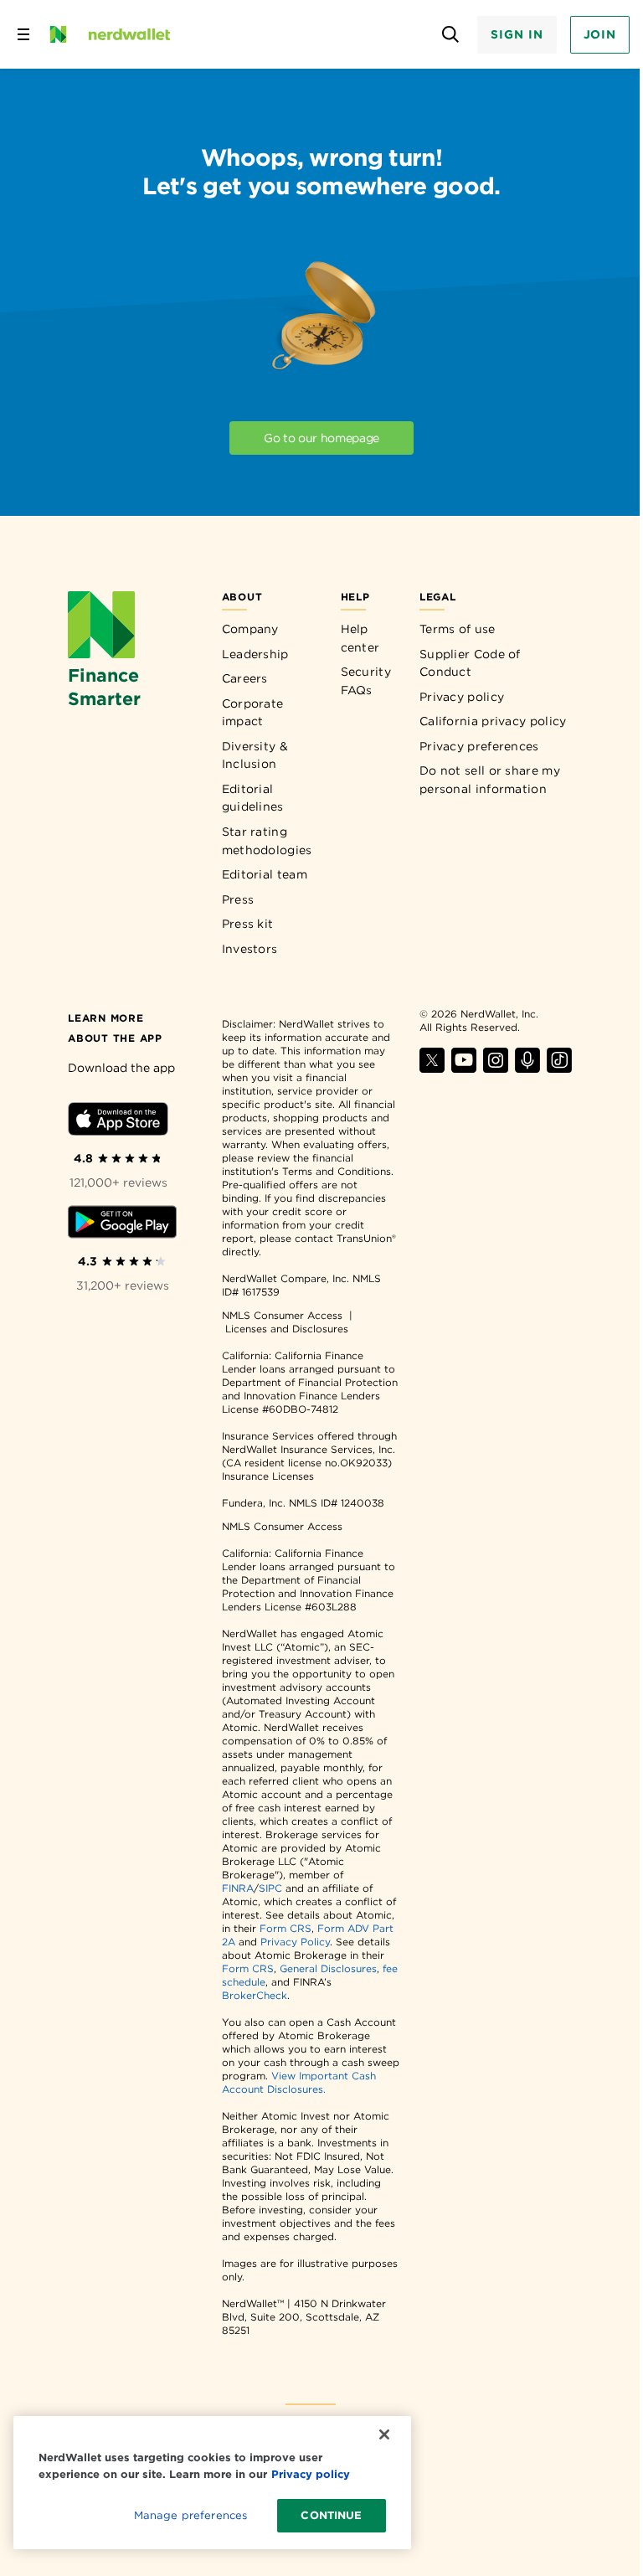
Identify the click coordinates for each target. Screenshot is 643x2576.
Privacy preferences (479, 746)
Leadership (255, 654)
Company (250, 629)
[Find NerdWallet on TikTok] (559, 1068)
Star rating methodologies (267, 841)
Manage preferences (190, 2515)
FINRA (238, 1888)
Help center (360, 638)
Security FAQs (366, 681)
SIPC (270, 1888)
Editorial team (265, 874)
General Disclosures (328, 1968)
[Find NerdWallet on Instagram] (496, 1068)
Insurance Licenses (268, 1476)
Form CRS (285, 1928)
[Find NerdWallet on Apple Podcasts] (527, 1068)
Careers (245, 678)
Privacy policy (462, 697)
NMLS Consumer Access (282, 1315)
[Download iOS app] (118, 1122)
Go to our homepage (321, 438)
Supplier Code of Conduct (470, 663)
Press (238, 899)
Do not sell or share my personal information (490, 780)
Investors (250, 949)
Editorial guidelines (253, 798)
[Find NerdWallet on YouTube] (464, 1068)
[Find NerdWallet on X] (432, 1068)
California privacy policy (493, 721)
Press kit (248, 924)
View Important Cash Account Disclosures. (299, 2082)
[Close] (384, 2434)
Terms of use (458, 629)
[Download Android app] (122, 1225)
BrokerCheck (255, 1995)
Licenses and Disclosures (287, 1329)
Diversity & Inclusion (255, 755)
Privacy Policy (295, 1942)
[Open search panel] (450, 35)
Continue (331, 2515)
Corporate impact (253, 713)
